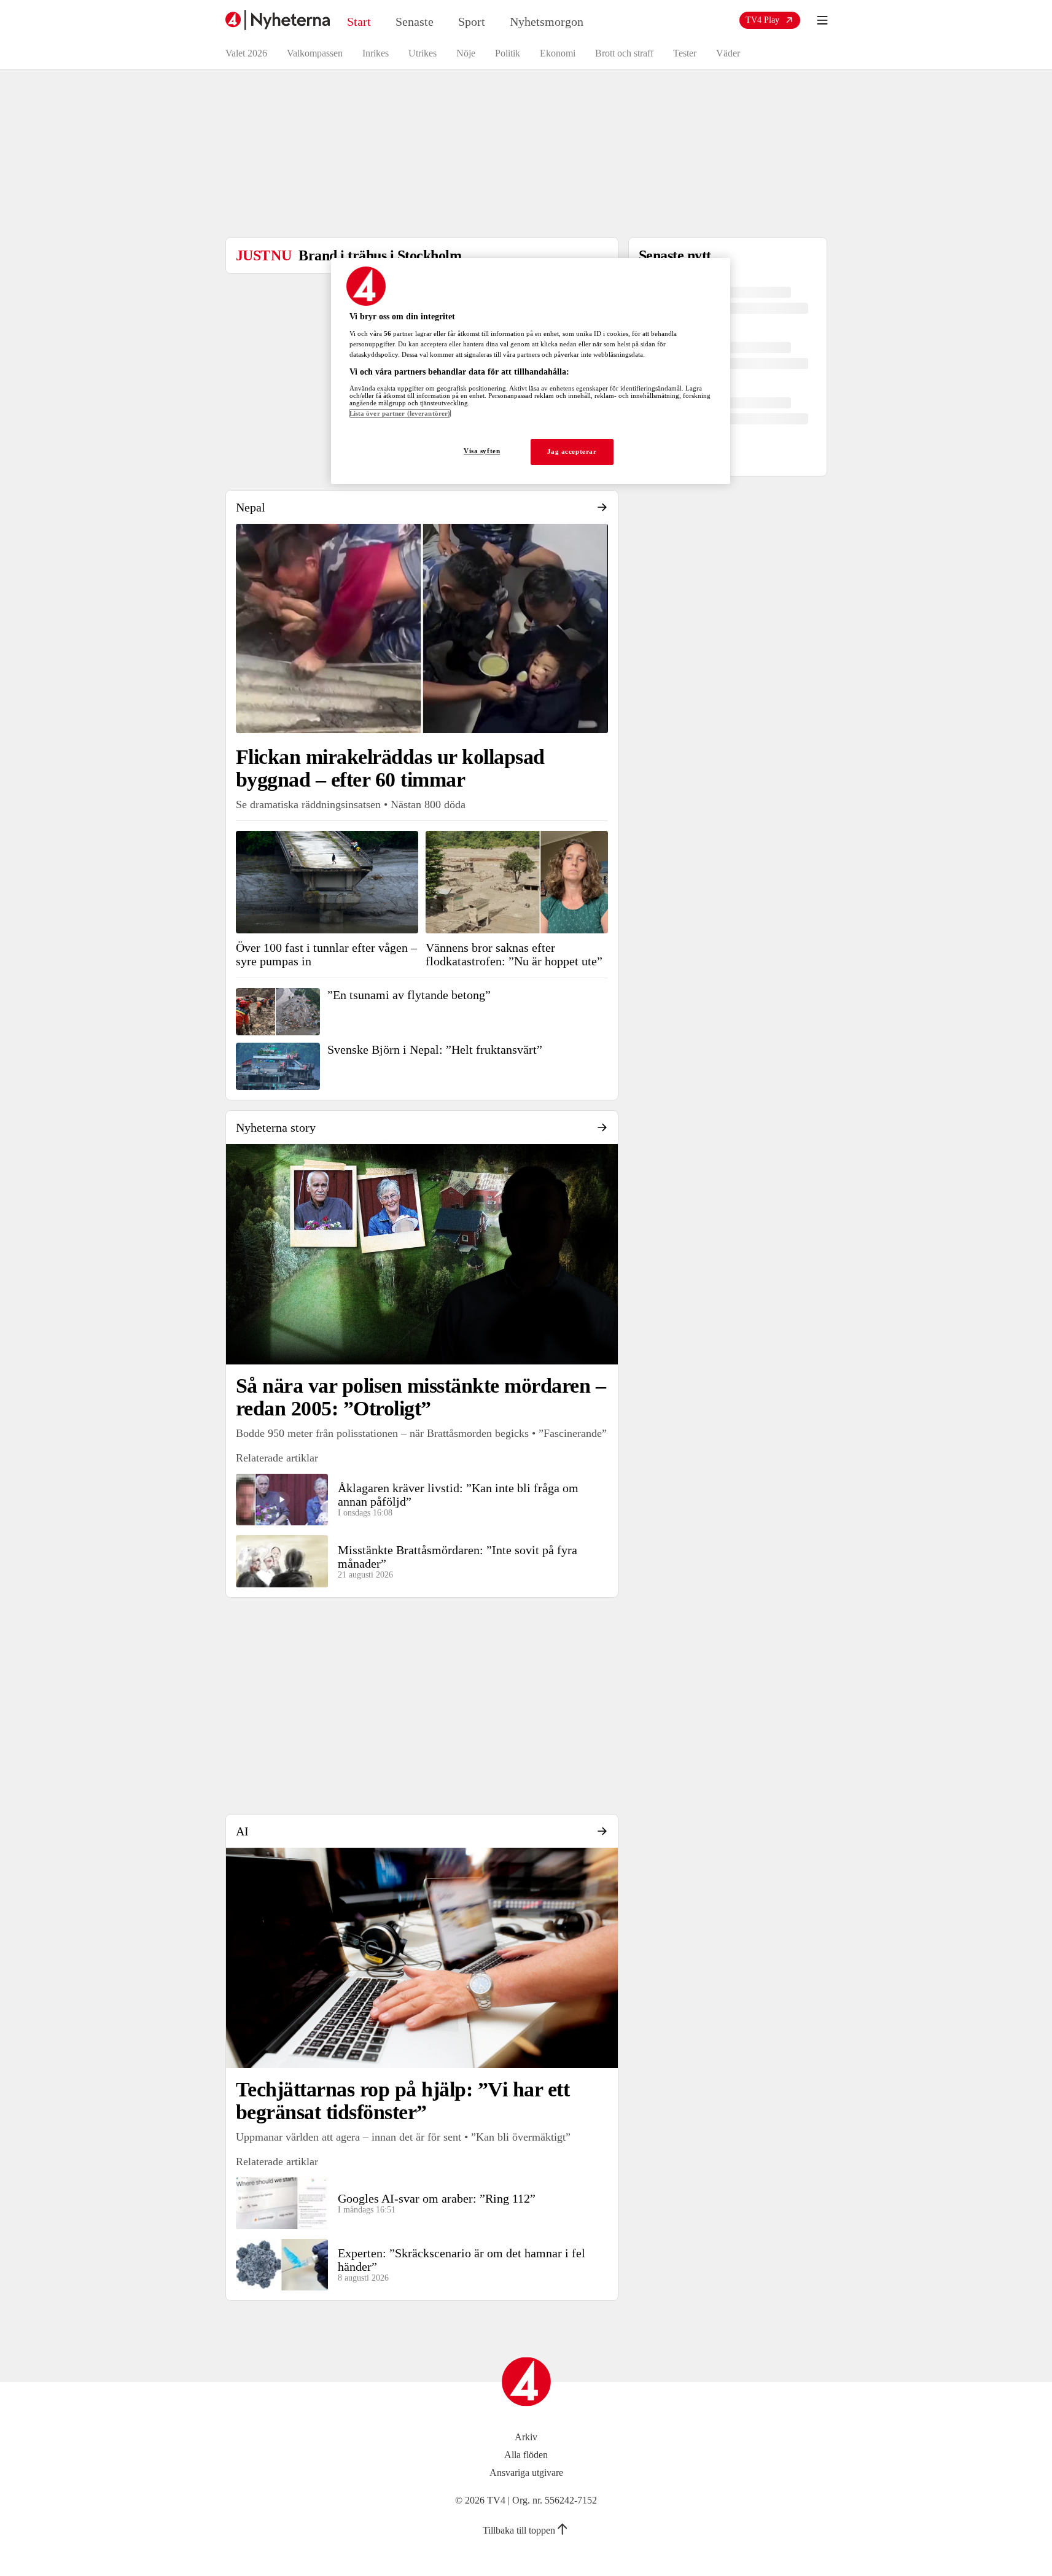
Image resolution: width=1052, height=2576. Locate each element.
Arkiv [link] (526, 2437)
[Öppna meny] (822, 20)
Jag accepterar (572, 451)
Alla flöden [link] (526, 2455)
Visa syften (482, 451)
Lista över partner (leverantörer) (400, 413)
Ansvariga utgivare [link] (526, 2473)
